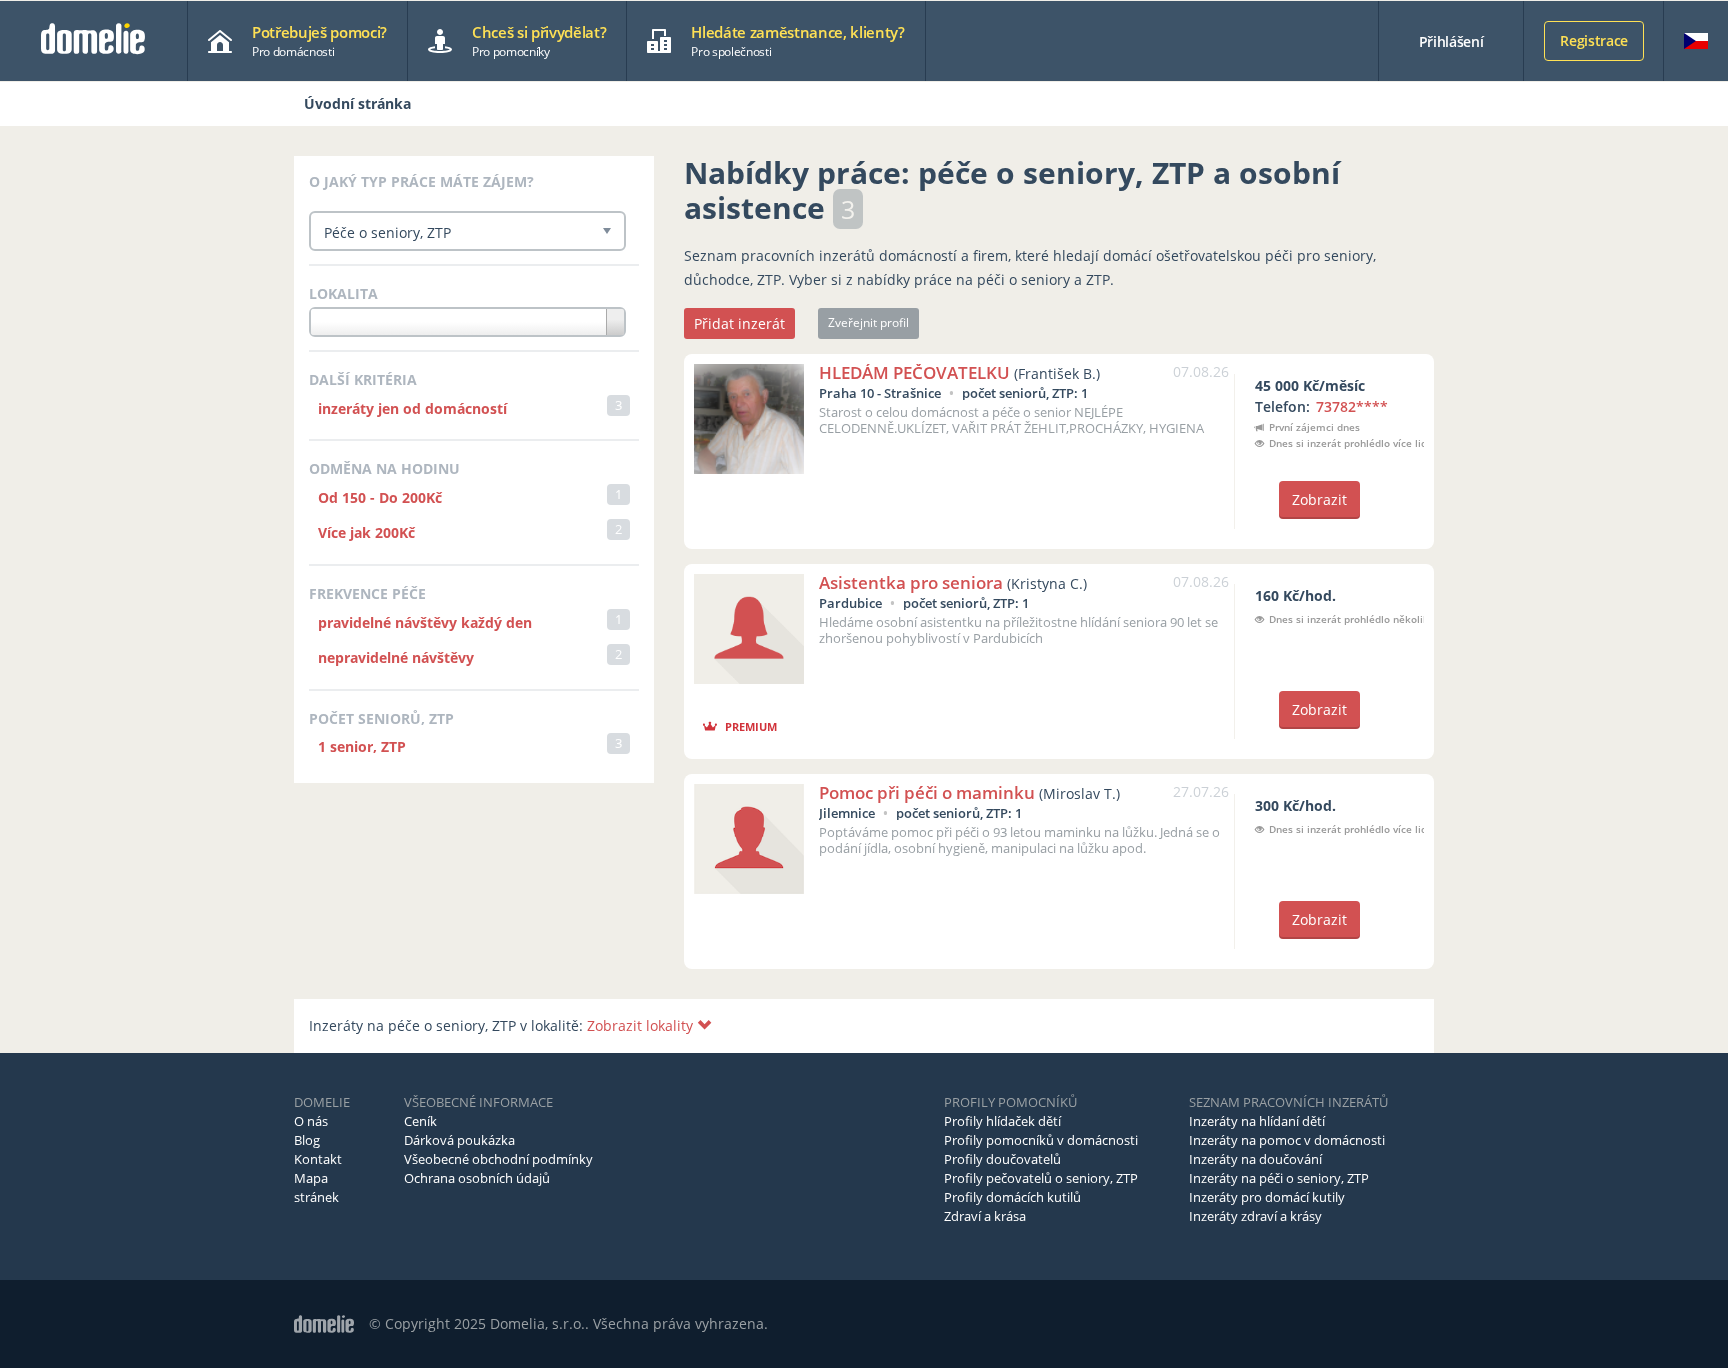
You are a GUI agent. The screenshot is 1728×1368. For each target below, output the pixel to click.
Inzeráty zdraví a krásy (1255, 1216)
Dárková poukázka (459, 1140)
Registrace (1594, 40)
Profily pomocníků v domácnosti (1041, 1140)
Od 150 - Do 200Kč (380, 497)
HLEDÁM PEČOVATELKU (914, 372)
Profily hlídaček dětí (1002, 1121)
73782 (1352, 406)
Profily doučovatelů (1002, 1159)
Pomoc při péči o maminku (927, 792)
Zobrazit (1319, 499)
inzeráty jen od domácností (412, 408)
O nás (311, 1121)
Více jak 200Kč (366, 532)
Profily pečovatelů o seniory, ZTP (1041, 1178)
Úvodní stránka (357, 103)
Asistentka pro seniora (911, 582)
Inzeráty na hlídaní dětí (1257, 1121)
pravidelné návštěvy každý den (425, 622)
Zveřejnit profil (868, 322)
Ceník (420, 1121)
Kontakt (318, 1159)
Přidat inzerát (739, 323)
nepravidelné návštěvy (396, 657)
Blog (307, 1140)
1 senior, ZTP (362, 746)
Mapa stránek (316, 1187)
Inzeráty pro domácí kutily (1267, 1197)
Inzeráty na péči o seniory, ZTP (1279, 1178)
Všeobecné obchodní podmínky (498, 1159)
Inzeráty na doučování (1255, 1159)
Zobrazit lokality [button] (642, 1025)
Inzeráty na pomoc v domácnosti (1287, 1140)
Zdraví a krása (985, 1216)
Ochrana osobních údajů (477, 1178)
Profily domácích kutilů (1012, 1197)
